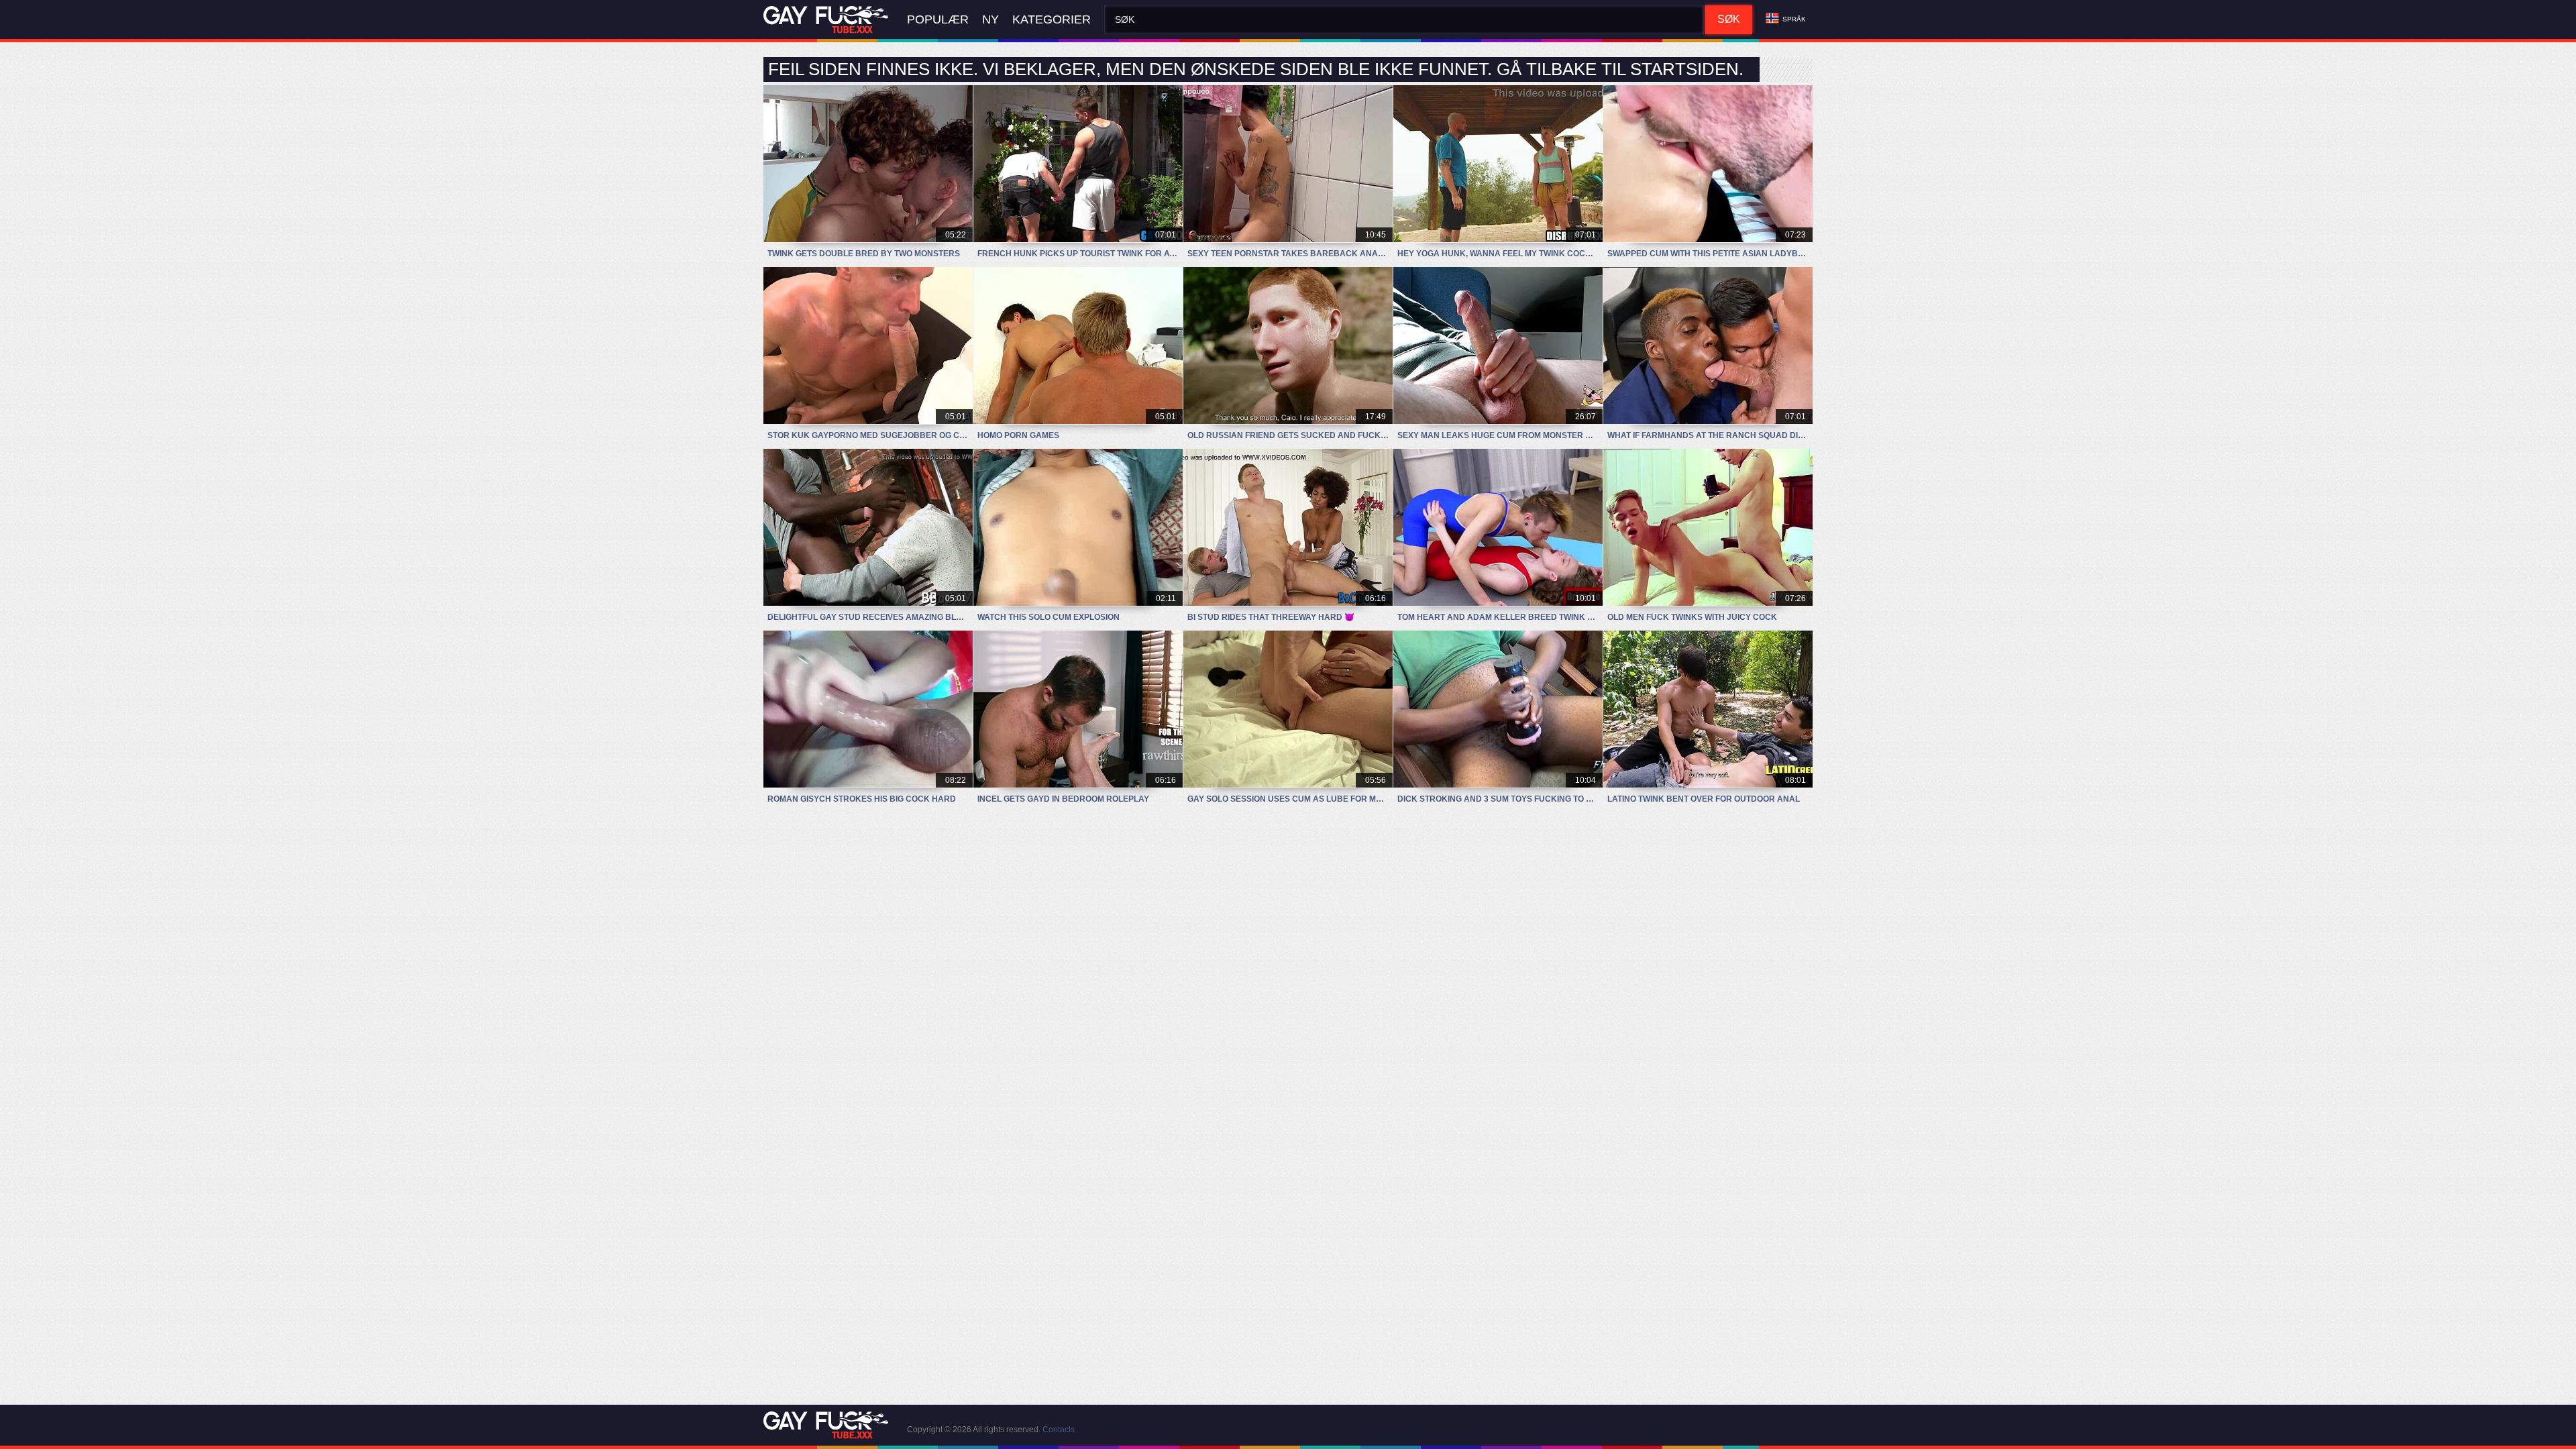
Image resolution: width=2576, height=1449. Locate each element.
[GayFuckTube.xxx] (828, 20)
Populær (938, 19)
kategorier (1052, 19)
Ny (990, 19)
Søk (1729, 19)
